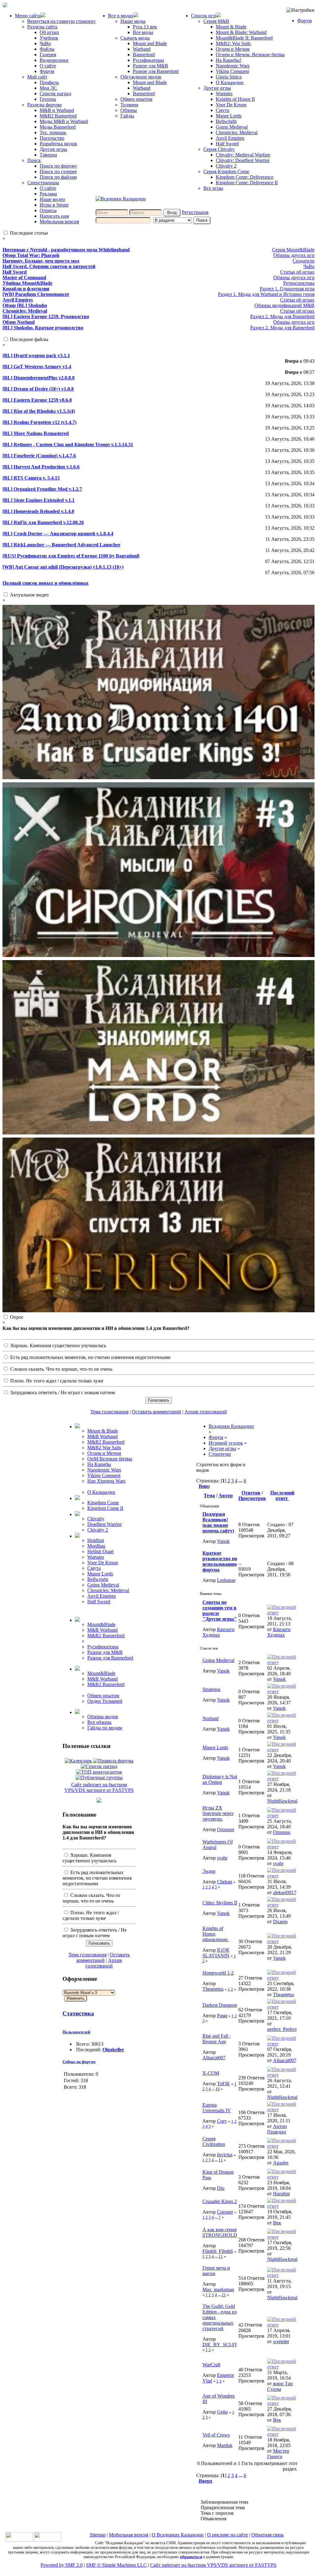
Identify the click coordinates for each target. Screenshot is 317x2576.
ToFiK (224, 2084)
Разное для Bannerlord (156, 71)
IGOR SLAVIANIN (216, 1953)
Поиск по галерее (58, 171)
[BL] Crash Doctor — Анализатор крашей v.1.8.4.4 (58, 534)
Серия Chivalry (219, 149)
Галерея (48, 55)
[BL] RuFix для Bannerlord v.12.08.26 (43, 522)
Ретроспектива (299, 283)
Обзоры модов (103, 1717)
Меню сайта (28, 16)
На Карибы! (228, 60)
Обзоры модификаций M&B (284, 305)
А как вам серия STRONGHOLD (220, 2232)
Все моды (143, 32)
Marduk (225, 2445)
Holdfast (96, 1540)
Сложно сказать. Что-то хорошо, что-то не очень (61, 1369)
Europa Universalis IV (217, 2108)
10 (218, 2089)
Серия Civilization (214, 2141)
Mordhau (96, 1546)
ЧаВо (45, 43)
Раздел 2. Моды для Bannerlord (282, 316)
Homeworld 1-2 (218, 1973)
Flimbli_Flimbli (218, 2251)
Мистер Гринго (278, 2454)
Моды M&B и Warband (64, 121)
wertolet (281, 2341)
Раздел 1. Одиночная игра (287, 289)
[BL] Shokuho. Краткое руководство (43, 328)
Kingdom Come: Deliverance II (247, 183)
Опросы (48, 210)
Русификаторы (148, 60)
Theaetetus (213, 1989)
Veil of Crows (216, 2435)
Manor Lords (229, 116)
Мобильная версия (59, 222)
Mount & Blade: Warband (241, 32)
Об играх (49, 32)
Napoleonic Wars (233, 66)
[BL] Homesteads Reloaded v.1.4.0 (38, 511)
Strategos (211, 1689)
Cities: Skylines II (220, 1903)
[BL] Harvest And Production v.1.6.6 (41, 467)
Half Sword (227, 144)
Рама (222, 2016)
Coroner (225, 2212)
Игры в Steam (54, 205)
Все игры (213, 188)
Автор (226, 1495)
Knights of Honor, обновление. (216, 1934)
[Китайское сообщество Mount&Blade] (48, 2540)
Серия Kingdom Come (226, 171)
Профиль (49, 82)
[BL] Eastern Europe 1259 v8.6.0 (37, 400)
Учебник (49, 38)
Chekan (225, 1882)
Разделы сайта (42, 27)
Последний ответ (282, 1495)
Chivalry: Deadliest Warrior (243, 160)
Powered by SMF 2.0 (62, 2565)
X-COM (211, 2073)
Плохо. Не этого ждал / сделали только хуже (56, 1381)
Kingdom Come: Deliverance (245, 177)
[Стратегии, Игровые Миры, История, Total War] (19, 2540)
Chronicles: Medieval (237, 132)
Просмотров (252, 1498)
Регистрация (195, 212)
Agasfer (281, 2163)
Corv (222, 2121)
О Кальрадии (230, 82)
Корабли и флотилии (26, 289)
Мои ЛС (48, 88)
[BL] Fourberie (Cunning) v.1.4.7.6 (39, 456)
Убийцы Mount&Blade (27, 283)
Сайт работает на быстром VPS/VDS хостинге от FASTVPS (99, 1787)
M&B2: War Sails (233, 43)
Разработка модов (58, 144)
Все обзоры (99, 1722)
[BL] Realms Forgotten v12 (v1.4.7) (39, 422)
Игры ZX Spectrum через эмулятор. (218, 1813)
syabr (222, 1858)
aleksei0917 (285, 1892)
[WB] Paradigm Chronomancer (36, 294)
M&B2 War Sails (104, 1448)
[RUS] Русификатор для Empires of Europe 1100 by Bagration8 (71, 556)
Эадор (209, 1871)
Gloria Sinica (229, 77)
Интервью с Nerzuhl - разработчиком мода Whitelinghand (66, 250)
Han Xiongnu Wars (106, 1481)
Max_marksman (218, 2290)
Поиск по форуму (58, 166)
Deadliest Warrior (104, 1524)
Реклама (48, 194)
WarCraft (211, 2365)
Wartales (224, 94)
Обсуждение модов (141, 77)
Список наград (55, 94)
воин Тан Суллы (280, 2386)
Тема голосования (109, 1412)
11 (221, 2160)
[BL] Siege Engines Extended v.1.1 (39, 500)
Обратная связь (267, 2535)
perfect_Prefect (282, 2029)
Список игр (203, 16)
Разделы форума (44, 105)
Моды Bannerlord (58, 127)
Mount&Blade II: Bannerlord (244, 38)
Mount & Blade (231, 27)
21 (224, 2295)
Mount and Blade (150, 43)
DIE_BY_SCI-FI (219, 2345)
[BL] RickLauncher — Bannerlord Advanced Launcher (61, 545)
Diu (221, 2188)
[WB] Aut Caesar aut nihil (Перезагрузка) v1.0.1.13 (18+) (63, 567)
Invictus (225, 2155)
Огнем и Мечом (233, 49)
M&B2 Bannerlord (58, 116)
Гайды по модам (105, 1728)
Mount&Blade (101, 1624)
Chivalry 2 (226, 166)
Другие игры (53, 149)
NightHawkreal (282, 1801)
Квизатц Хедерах (219, 1632)
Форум (47, 71)
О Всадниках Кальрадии (178, 2535)
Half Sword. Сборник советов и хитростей (49, 266)
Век (277, 2223)
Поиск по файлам (58, 177)
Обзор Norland (19, 322)
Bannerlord (144, 55)
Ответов (251, 1493)
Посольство (52, 138)
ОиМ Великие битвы (110, 1459)
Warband (142, 49)
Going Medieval (232, 127)
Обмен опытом (136, 99)
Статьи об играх (297, 272)
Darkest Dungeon (220, 2005)
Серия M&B (216, 21)
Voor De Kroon (231, 105)
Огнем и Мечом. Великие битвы (250, 55)
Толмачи (129, 105)
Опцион (226, 1829)
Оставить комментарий (156, 1412)
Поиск (34, 160)
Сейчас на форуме (79, 2062)
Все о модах (121, 16)
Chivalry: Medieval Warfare (243, 155)
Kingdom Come (103, 1503)
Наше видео (52, 199)
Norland (211, 1718)
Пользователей (76, 2032)
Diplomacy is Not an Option (220, 1779)
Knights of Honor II (235, 99)
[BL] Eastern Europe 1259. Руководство (46, 316)
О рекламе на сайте (228, 2535)
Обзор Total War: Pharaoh (31, 255)
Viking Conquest (232, 71)
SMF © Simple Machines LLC (116, 2565)
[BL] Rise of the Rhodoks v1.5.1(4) (39, 411)
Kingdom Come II (105, 1508)
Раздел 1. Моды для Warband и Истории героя (266, 294)
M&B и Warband (57, 110)
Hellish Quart (100, 1551)
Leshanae (226, 1580)
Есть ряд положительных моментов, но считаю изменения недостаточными (90, 1357)
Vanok (223, 1541)
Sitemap (98, 2535)
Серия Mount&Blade (293, 250)
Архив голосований (206, 1412)
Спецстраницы (43, 183)
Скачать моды (135, 38)
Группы (48, 99)
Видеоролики (54, 60)
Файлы (47, 49)
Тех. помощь (53, 132)
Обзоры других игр (294, 255)
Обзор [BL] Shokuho (25, 305)
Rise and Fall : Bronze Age (217, 2039)
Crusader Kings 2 (220, 2201)
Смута (222, 110)
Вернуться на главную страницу (61, 21)
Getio (222, 2412)
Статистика (78, 2013)
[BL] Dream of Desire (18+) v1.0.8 (38, 389)
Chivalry (96, 1519)
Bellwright (226, 121)
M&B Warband (102, 1436)
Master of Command (24, 278)
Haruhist (281, 2194)
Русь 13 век (145, 27)
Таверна (48, 155)
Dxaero (280, 1922)
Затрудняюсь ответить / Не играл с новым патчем (62, 1393)
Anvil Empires (230, 138)
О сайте (48, 66)
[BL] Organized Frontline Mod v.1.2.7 (42, 489)
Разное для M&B (150, 66)
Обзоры (129, 110)
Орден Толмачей (105, 1701)
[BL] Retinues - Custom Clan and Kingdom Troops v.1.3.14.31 (68, 444)
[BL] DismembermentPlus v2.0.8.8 (39, 378)
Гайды (127, 116)
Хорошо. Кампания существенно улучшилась (58, 1346)
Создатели (304, 261)
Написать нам (54, 216)
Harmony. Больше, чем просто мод (41, 261)
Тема (209, 1495)
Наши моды (133, 21)
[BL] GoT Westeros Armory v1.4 (37, 367)
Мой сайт (37, 77)
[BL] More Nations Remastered (36, 433)
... (241, 1481)
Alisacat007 (214, 2058)
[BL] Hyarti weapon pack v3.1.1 (36, 355)
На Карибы (99, 1464)
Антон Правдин (277, 2129)
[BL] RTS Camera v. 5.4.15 (31, 478)
